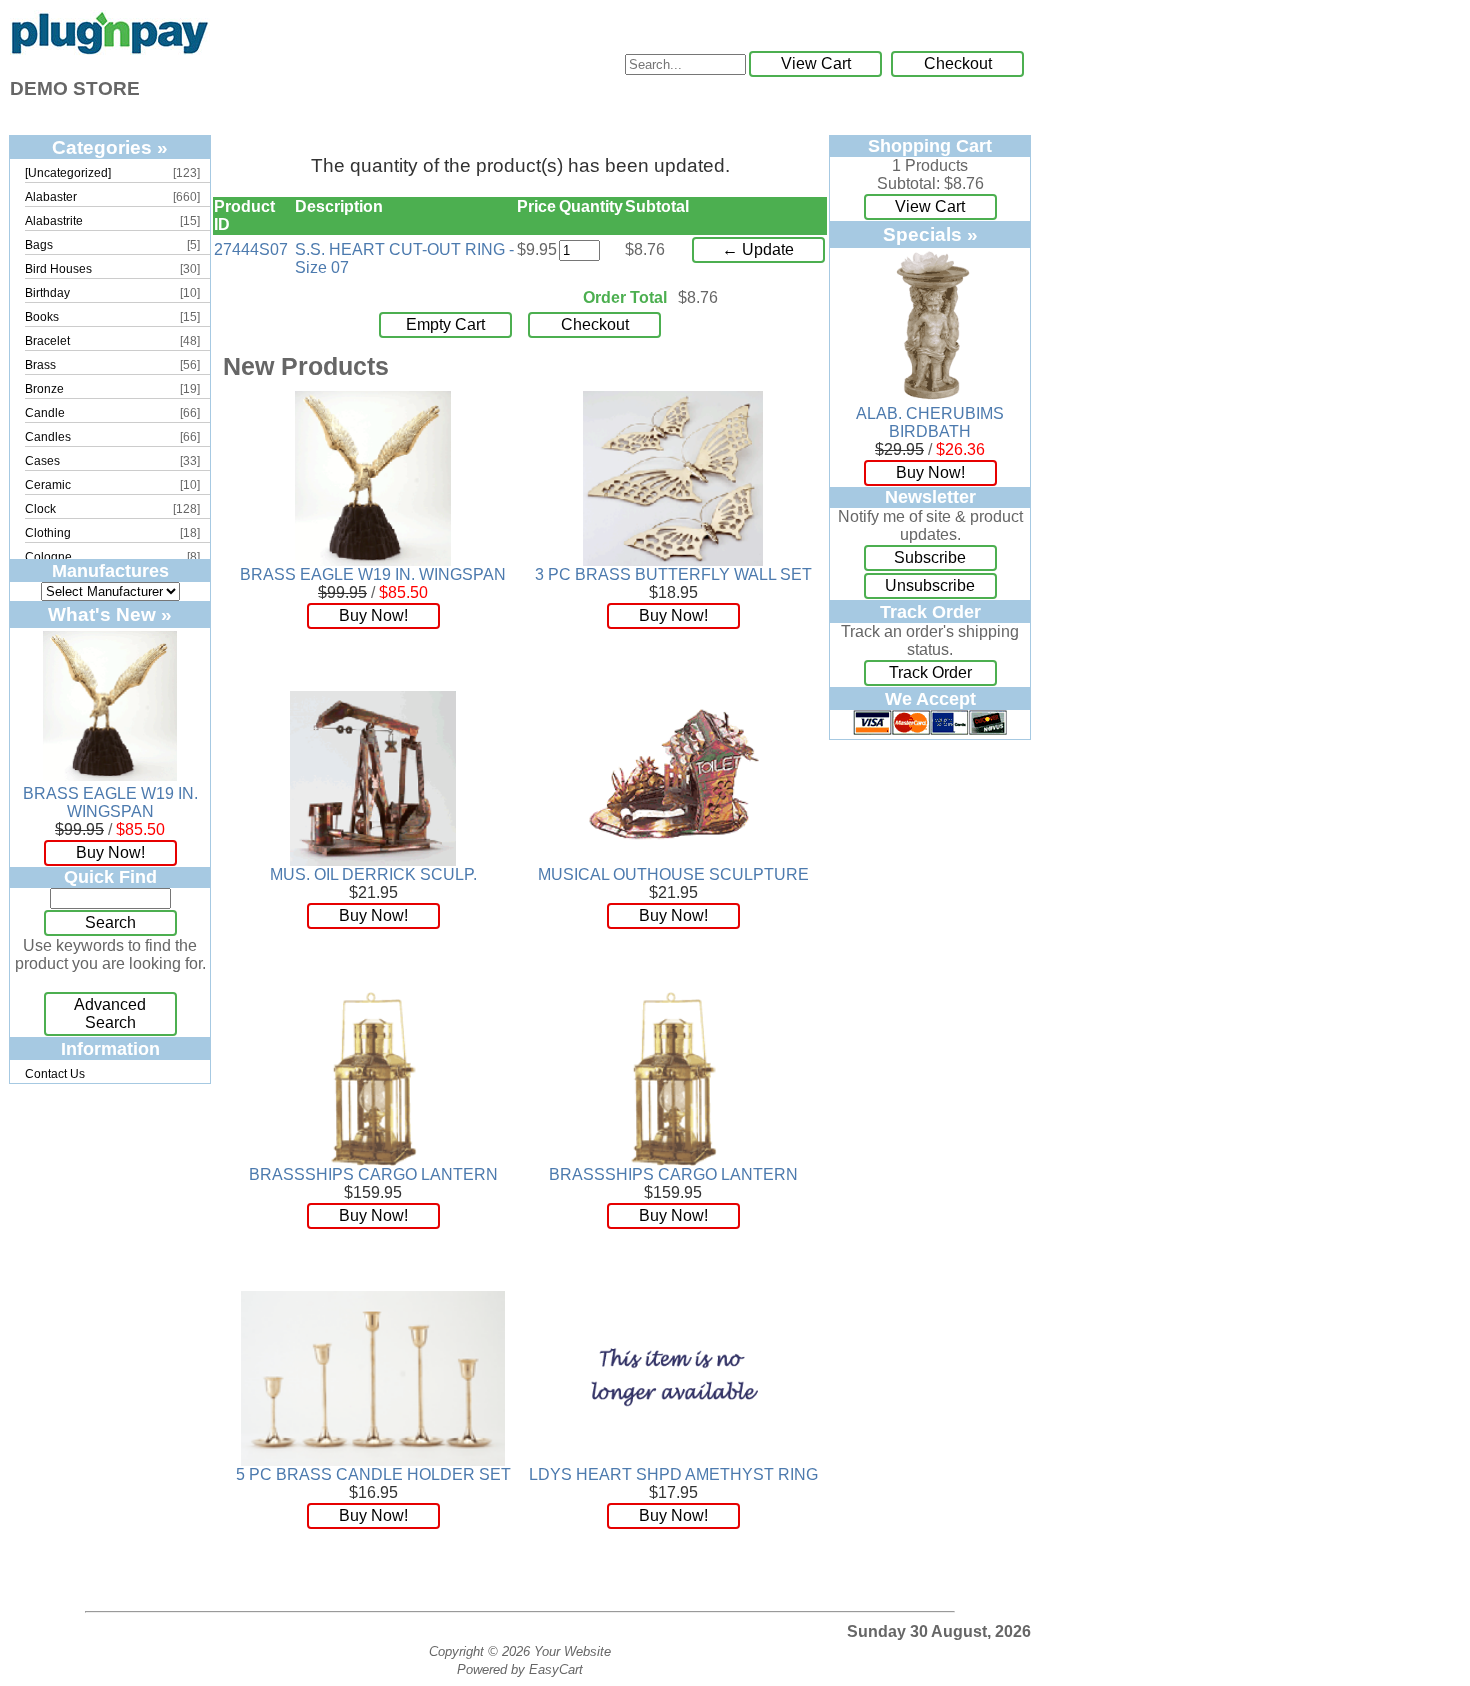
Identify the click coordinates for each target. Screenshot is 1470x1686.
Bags (39, 245)
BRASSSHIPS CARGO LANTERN (373, 1174)
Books (42, 317)
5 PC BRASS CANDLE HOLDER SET (373, 1474)
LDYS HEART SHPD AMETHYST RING (673, 1474)
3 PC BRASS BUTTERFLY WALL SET (673, 574)
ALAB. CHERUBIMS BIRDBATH (930, 422)
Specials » (930, 234)
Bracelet (47, 341)
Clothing (48, 533)
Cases (42, 461)
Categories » (110, 147)
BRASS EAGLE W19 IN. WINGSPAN (110, 802)
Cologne (48, 557)
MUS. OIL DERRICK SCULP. (373, 874)
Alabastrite (54, 221)
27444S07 (251, 249)
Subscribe (930, 557)
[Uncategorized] (68, 173)
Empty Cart (445, 324)
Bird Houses (58, 269)
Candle (45, 413)
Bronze (44, 389)
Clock (40, 509)
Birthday (47, 293)
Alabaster (51, 197)
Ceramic (48, 485)
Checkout (958, 63)
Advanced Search (110, 1013)
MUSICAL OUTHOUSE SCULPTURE (673, 874)
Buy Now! (110, 852)
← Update (758, 249)
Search (110, 922)
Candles (48, 437)
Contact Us (55, 1074)
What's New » (110, 614)
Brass (40, 365)
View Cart (816, 63)
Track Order (930, 672)
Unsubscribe (930, 585)
